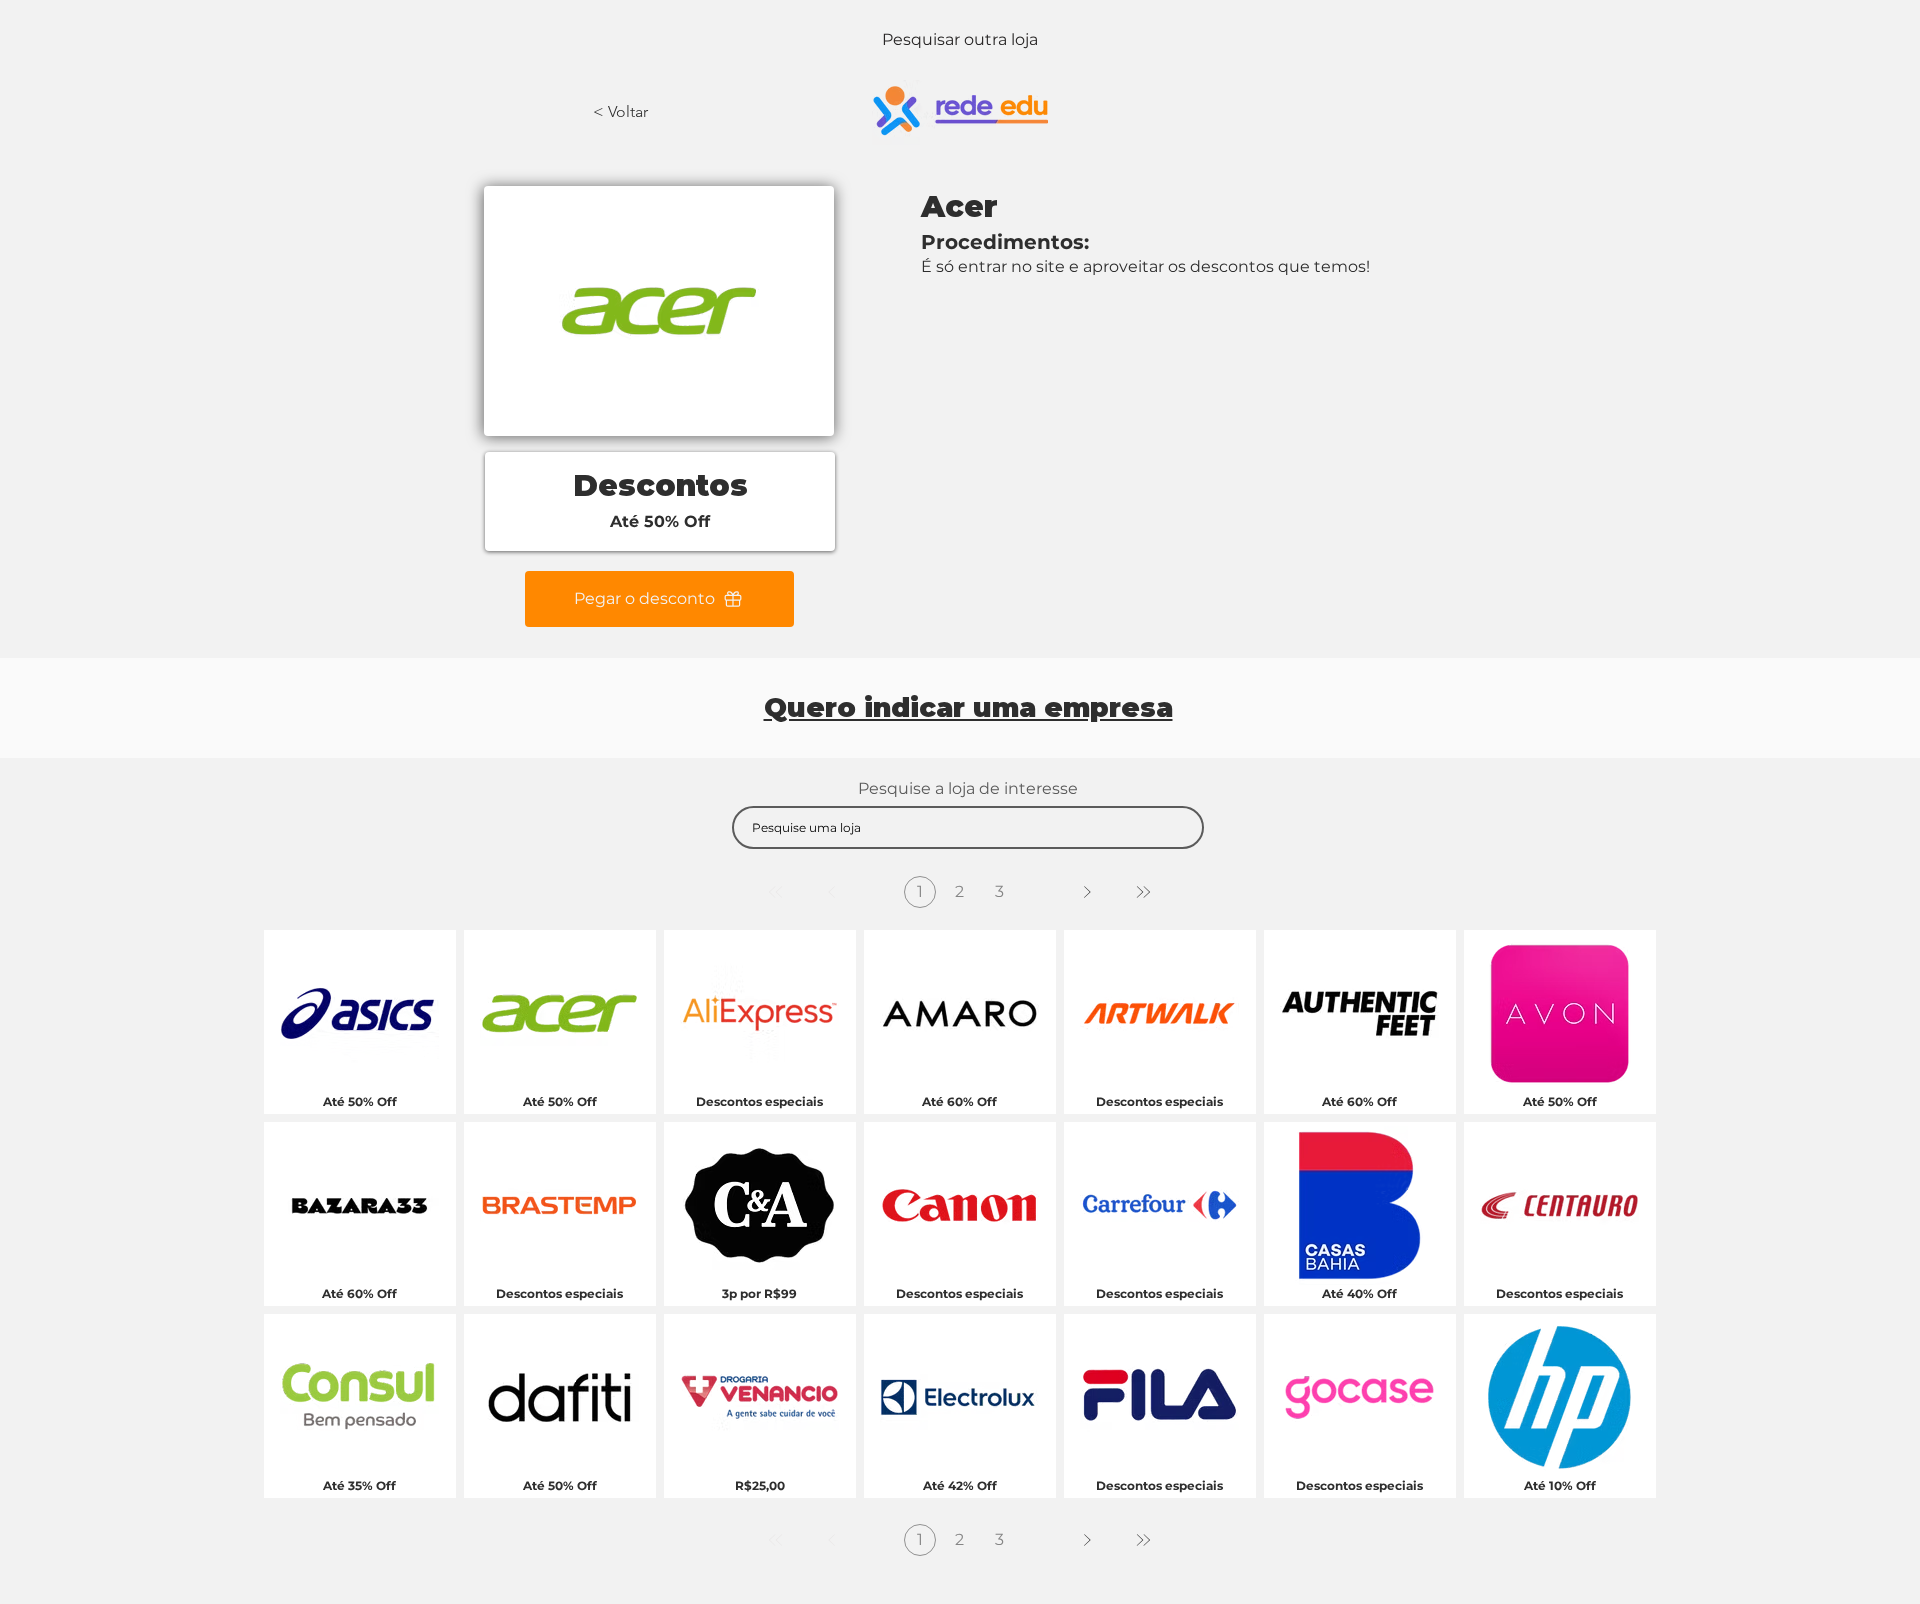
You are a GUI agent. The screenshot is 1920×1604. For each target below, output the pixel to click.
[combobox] (968, 827)
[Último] (1143, 892)
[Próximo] (1087, 892)
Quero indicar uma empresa (968, 707)
